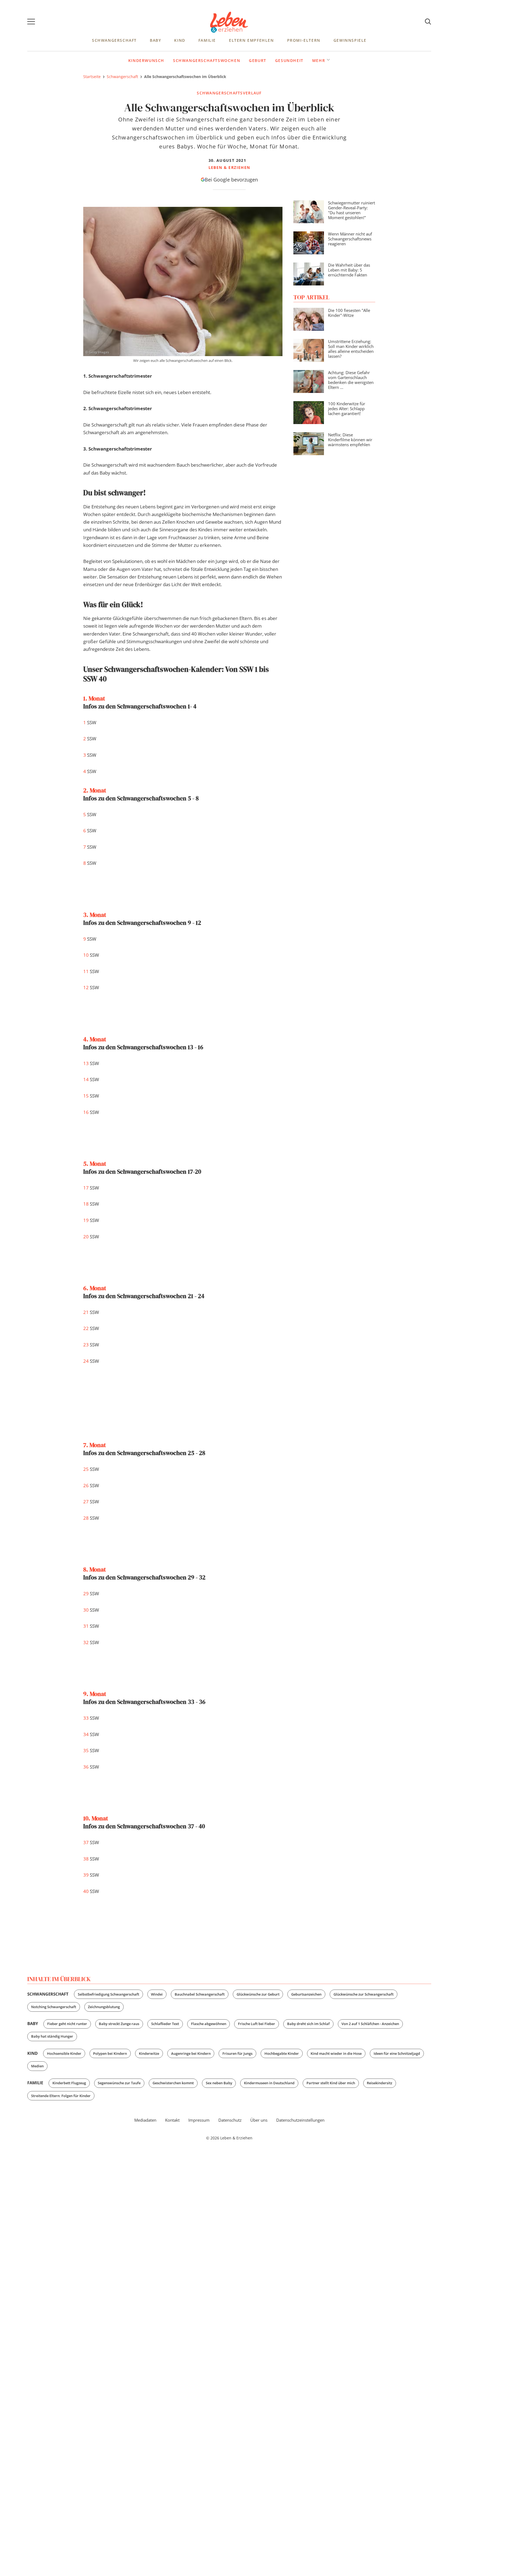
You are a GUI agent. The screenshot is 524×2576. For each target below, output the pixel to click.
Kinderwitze (149, 2053)
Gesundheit (289, 60)
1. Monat (94, 698)
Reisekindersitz (379, 2083)
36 (86, 1767)
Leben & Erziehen (229, 22)
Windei (157, 1994)
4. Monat (95, 1039)
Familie (207, 40)
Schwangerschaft (114, 40)
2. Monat (95, 790)
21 (86, 1312)
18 (86, 1204)
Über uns (259, 2120)
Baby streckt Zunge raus (119, 2024)
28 (86, 1518)
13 (86, 1063)
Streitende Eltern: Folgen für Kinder (61, 2096)
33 (86, 1718)
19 (86, 1220)
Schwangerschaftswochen (207, 60)
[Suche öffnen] (428, 22)
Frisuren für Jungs (237, 2053)
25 (86, 1469)
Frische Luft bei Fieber (257, 2024)
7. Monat (95, 1445)
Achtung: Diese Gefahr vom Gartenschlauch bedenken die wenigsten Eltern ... (351, 380)
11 (86, 971)
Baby (155, 40)
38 (86, 1859)
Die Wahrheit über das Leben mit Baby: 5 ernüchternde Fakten (349, 270)
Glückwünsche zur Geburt (258, 1994)
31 (86, 1626)
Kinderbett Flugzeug (69, 2083)
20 (86, 1237)
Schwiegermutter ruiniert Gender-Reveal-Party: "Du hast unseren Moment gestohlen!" (352, 210)
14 (86, 1079)
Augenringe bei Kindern (191, 2053)
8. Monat (95, 1569)
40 (86, 1891)
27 (86, 1502)
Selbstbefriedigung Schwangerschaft (108, 1994)
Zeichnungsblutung (104, 2007)
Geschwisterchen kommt (173, 2083)
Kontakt (172, 2120)
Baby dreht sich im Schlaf (308, 2024)
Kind (180, 40)
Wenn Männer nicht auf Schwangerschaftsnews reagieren (350, 239)
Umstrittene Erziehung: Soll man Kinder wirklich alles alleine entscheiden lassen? (351, 349)
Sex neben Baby (219, 2083)
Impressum (199, 2120)
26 (86, 1485)
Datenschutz (230, 2120)
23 (86, 1345)
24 (86, 1361)
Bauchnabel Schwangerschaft (200, 1994)
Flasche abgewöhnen (209, 2024)
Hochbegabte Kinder (282, 2053)
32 (86, 1642)
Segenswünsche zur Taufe (119, 2083)
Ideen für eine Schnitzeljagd (397, 2053)
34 (86, 1734)
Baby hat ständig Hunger (52, 2036)
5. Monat (95, 1164)
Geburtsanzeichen (306, 1994)
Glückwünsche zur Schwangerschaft (364, 1994)
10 (86, 955)
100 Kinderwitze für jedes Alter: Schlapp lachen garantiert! (347, 409)
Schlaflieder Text (165, 2024)
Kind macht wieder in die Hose (336, 2053)
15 (86, 1096)
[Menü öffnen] (31, 22)
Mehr (319, 60)
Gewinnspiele (350, 40)
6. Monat (95, 1288)
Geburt (258, 60)
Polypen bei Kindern (110, 2053)
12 (86, 987)
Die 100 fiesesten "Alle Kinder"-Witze (349, 313)
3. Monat (95, 915)
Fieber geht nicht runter (67, 2024)
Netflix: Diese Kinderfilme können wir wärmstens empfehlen (350, 440)
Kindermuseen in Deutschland (269, 2083)
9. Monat (95, 1694)
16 (86, 1112)
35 (86, 1750)
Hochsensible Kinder (64, 2053)
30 (86, 1610)
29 (86, 1593)
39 (86, 1875)
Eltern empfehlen (251, 40)
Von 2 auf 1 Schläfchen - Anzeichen (370, 2024)
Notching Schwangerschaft (54, 2007)
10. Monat (96, 1818)
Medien (37, 2066)
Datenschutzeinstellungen (300, 2120)
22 (86, 1328)
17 (86, 1188)
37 (86, 1842)
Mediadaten (145, 2120)
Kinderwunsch (146, 60)
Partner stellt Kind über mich (331, 2083)
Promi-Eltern (304, 40)
